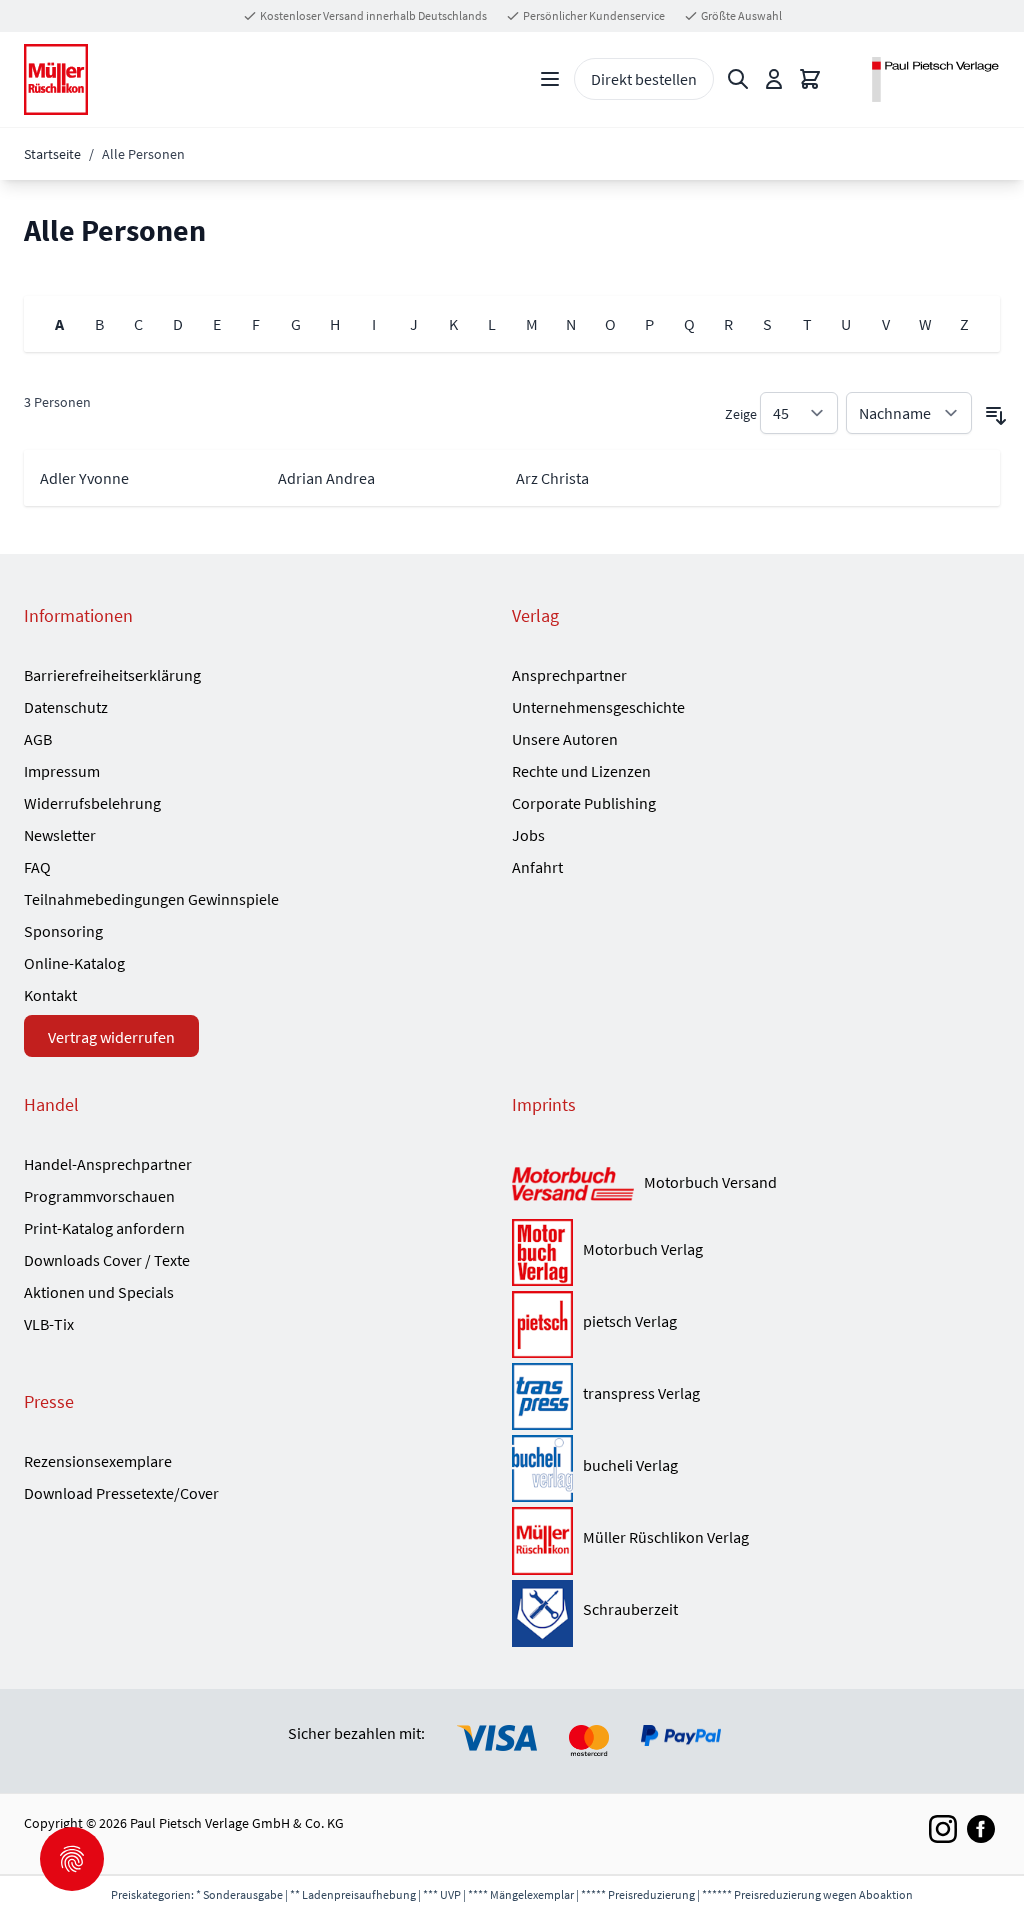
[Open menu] (550, 79)
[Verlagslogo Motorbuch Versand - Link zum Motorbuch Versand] (573, 1185)
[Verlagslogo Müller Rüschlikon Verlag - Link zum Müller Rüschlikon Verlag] (542, 1540)
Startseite (52, 154)
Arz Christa (552, 478)
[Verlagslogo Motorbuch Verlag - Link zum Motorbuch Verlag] (542, 1252)
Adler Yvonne (84, 478)
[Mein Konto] (774, 79)
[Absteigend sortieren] (996, 416)
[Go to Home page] (56, 79)
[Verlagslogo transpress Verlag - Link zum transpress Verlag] (542, 1396)
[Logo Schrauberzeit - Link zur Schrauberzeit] (542, 1613)
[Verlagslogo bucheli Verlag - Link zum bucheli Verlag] (542, 1468)
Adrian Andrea (326, 478)
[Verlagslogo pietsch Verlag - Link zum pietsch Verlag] (542, 1324)
